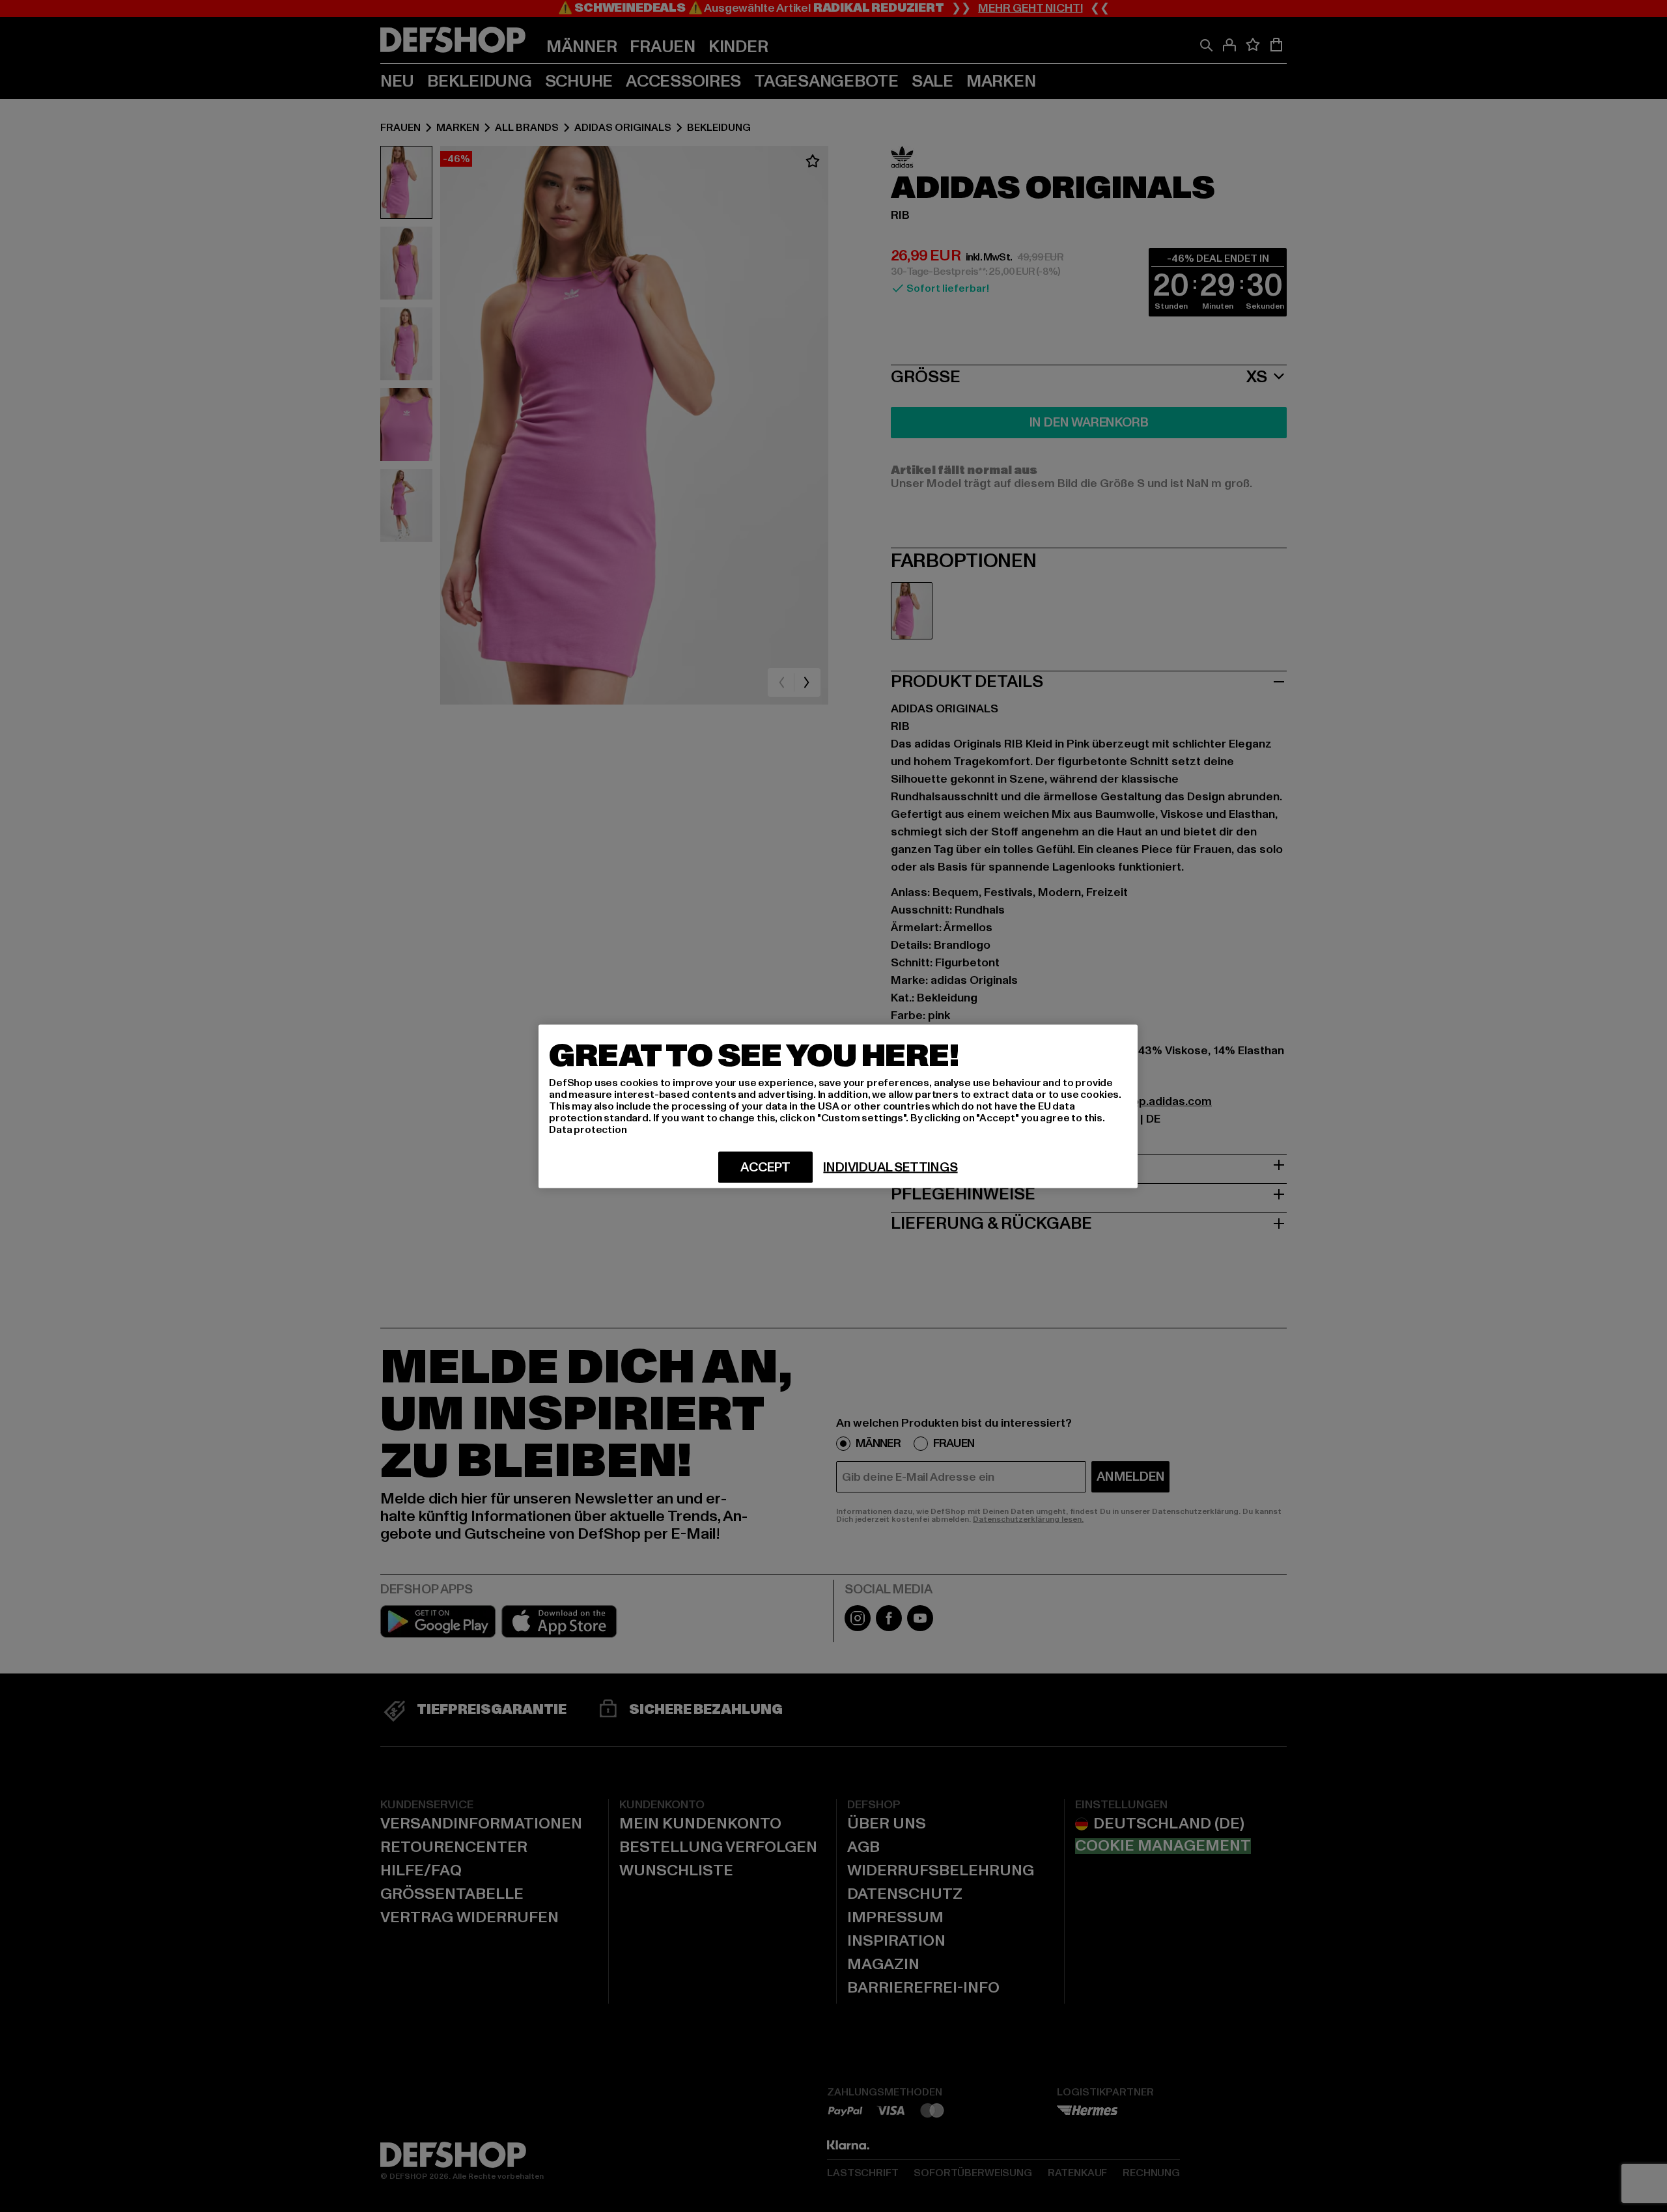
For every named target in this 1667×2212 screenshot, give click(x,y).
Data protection (588, 1129)
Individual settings (890, 1167)
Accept (765, 1167)
